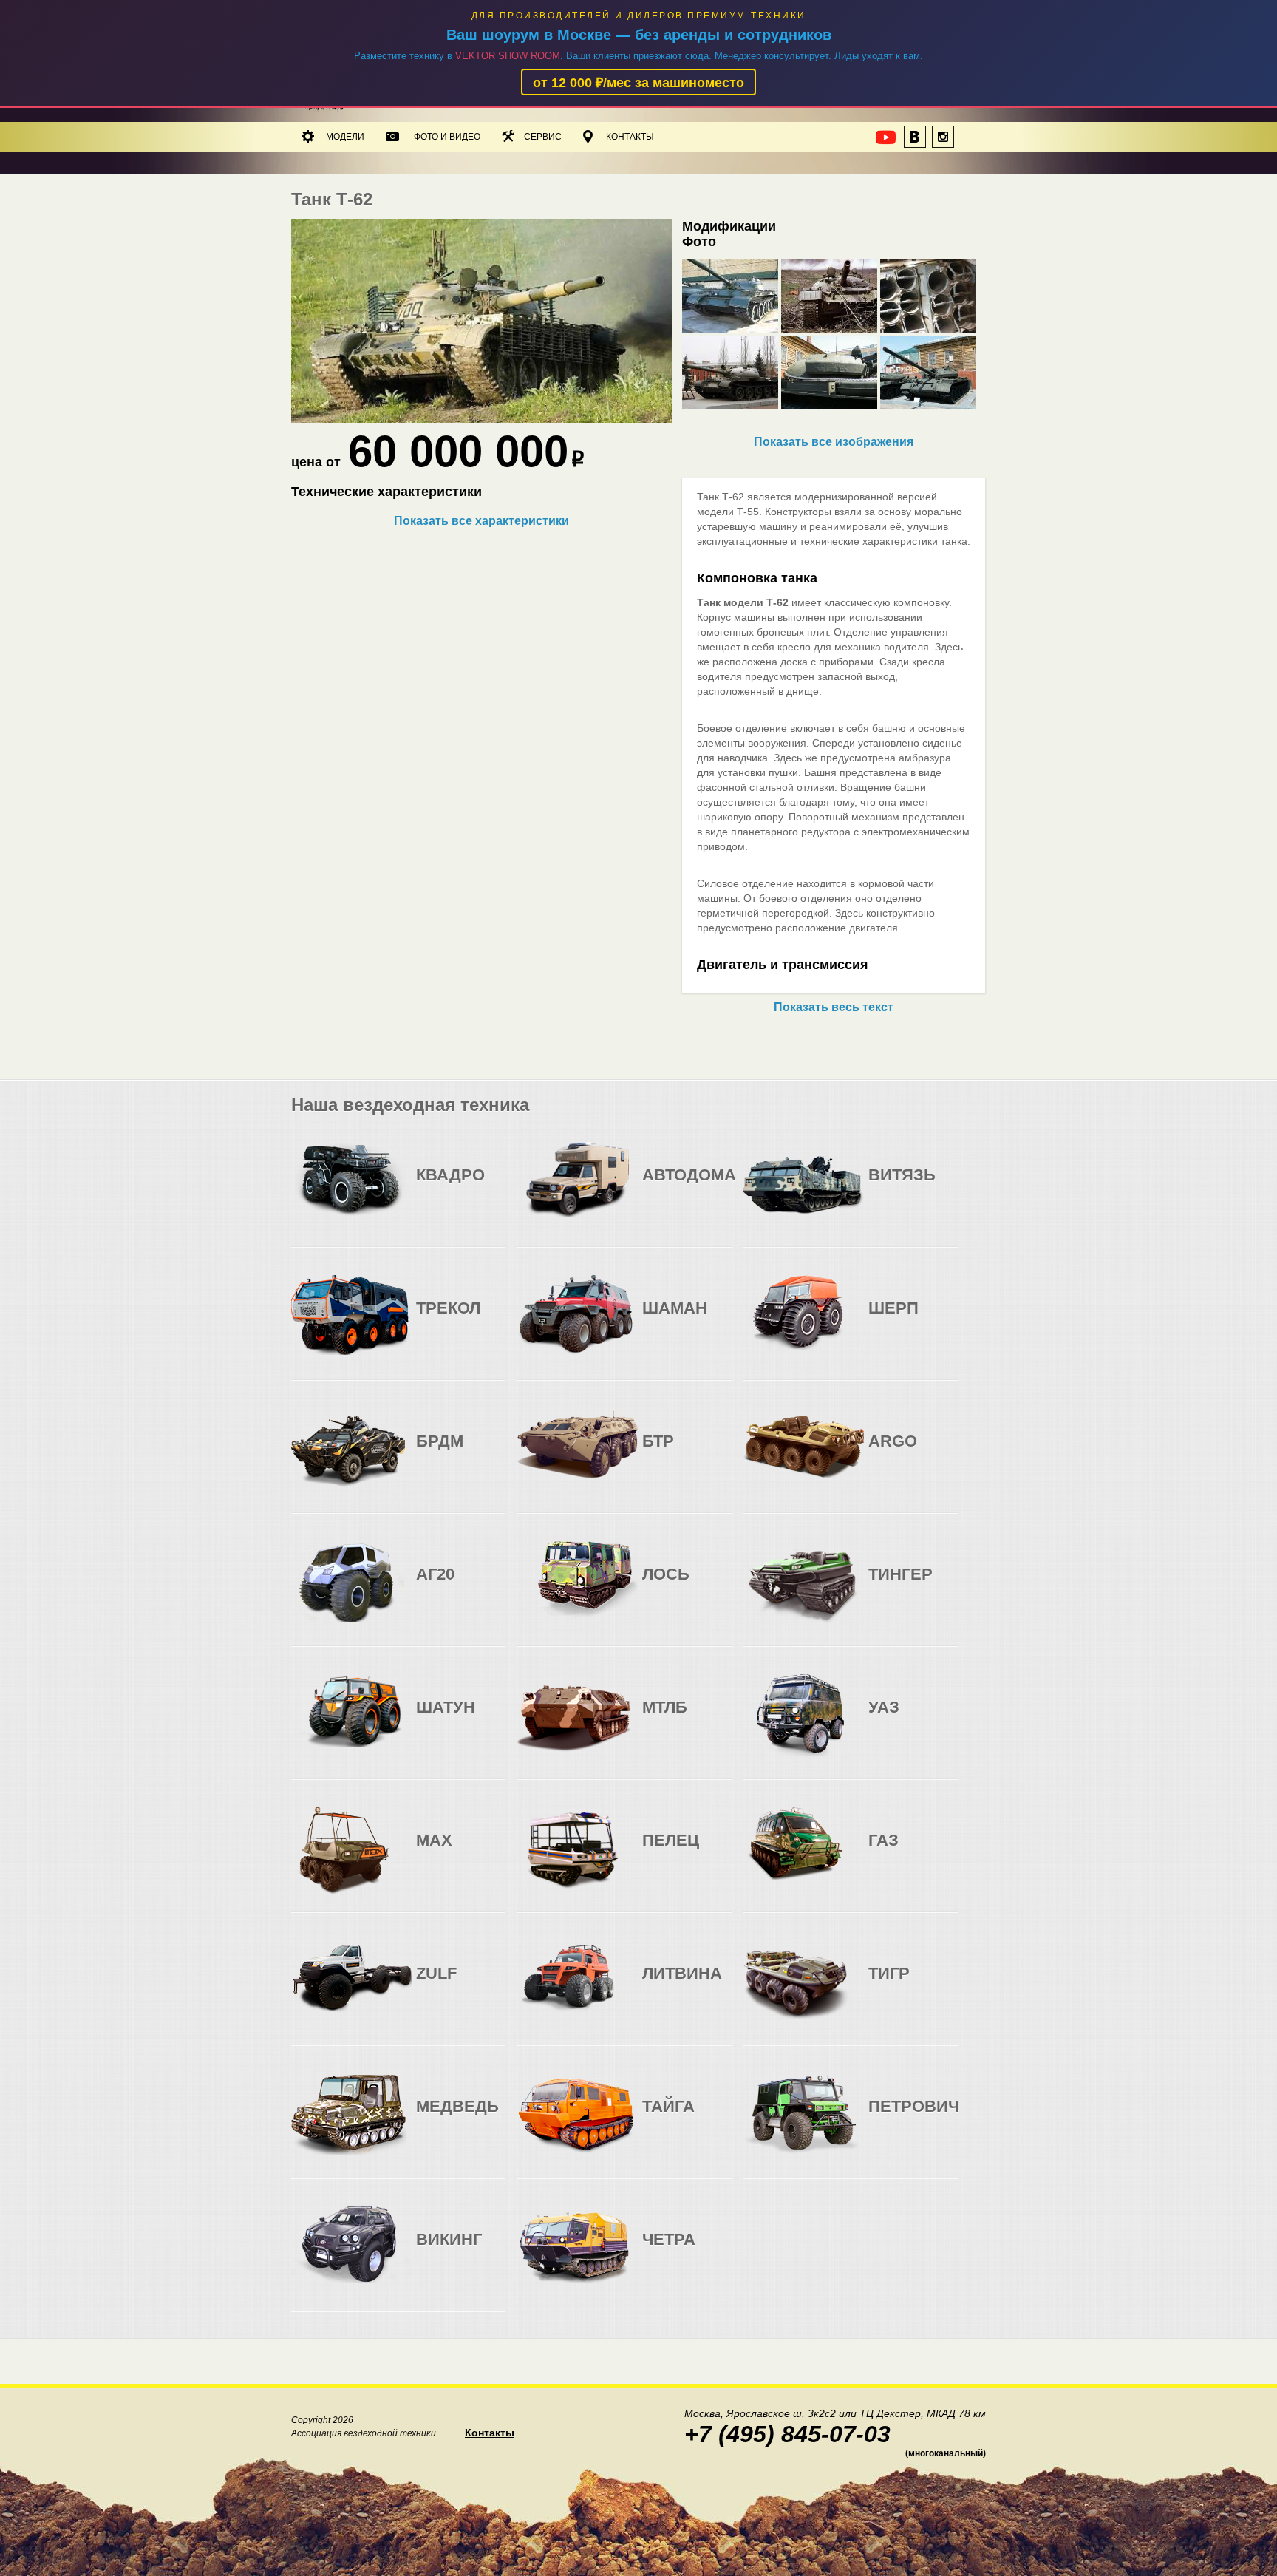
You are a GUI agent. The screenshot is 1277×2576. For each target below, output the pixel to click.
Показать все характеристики (481, 521)
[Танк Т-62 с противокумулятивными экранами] (481, 419)
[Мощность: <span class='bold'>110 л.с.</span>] (489, 1187)
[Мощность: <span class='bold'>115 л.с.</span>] (941, 1719)
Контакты (630, 137)
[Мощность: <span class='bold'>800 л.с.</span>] (941, 1187)
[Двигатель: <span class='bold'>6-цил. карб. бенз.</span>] (430, 1453)
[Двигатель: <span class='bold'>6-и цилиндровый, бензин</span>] (656, 1187)
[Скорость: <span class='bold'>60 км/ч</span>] (686, 1320)
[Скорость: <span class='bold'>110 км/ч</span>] (460, 1453)
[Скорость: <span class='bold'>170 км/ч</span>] (686, 1187)
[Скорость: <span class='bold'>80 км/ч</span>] (460, 1187)
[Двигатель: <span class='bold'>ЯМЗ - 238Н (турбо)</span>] (656, 1719)
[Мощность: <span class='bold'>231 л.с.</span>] (715, 1187)
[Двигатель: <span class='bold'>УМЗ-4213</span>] (882, 1719)
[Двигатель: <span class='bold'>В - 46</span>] (882, 1187)
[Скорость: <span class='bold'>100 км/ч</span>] (912, 1719)
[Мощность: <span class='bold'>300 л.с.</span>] (715, 1719)
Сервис (543, 137)
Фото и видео (447, 137)
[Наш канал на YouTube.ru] (887, 141)
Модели (345, 137)
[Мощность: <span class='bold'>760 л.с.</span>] (715, 1320)
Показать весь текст (834, 1007)
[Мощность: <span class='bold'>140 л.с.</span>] (489, 1453)
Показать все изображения (834, 442)
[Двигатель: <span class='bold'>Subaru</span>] (430, 1187)
